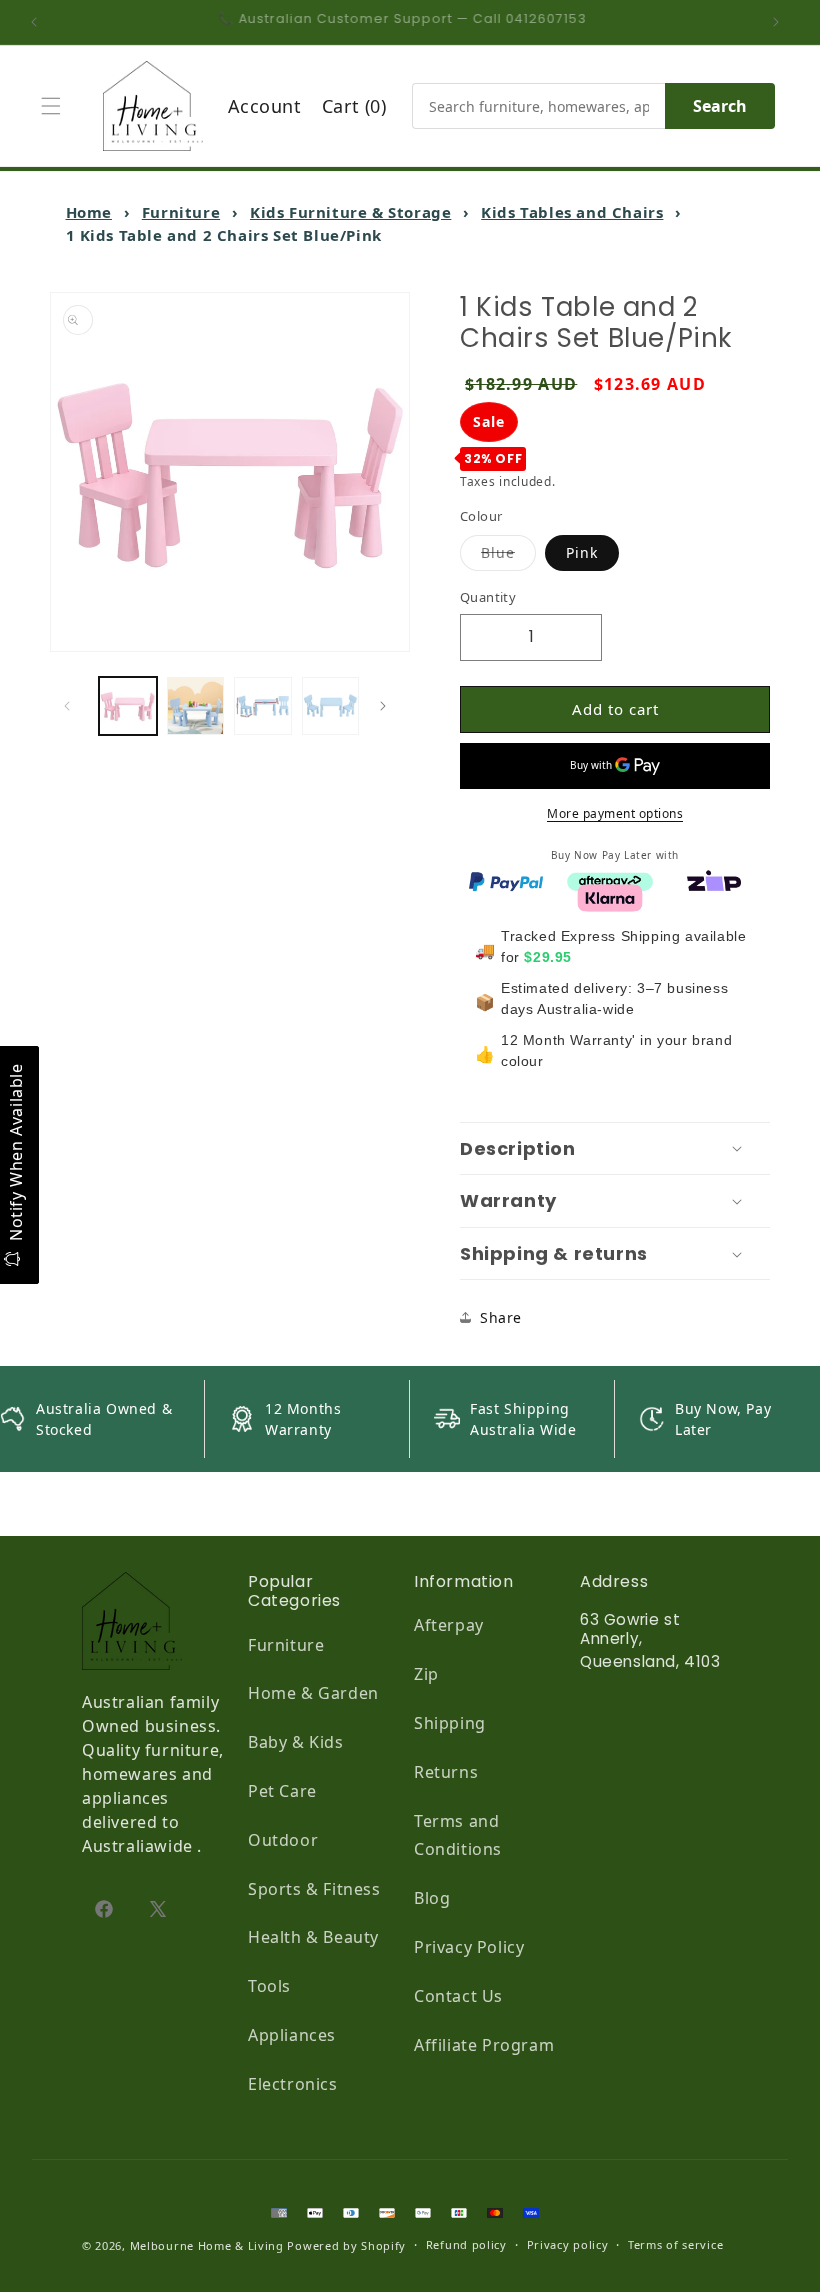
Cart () (354, 106)
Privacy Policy (469, 1947)
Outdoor (283, 1840)
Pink (582, 552)
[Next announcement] (781, 22)
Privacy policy (568, 2244)
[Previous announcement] (39, 22)
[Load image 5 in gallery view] (331, 706)
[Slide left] (72, 706)
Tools (269, 1986)
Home (89, 212)
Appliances (292, 2035)
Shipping (450, 1723)
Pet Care (282, 1791)
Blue (508, 552)
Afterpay (449, 1625)
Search (720, 106)
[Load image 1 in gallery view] (128, 706)
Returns (446, 1772)
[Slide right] (388, 706)
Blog (432, 1898)
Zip (426, 1674)
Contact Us (458, 1996)
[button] (56, 106)
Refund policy (466, 2244)
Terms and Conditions (458, 1835)
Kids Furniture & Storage (350, 212)
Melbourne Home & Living (207, 2245)
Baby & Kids (296, 1742)
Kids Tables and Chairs (572, 212)
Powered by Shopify (346, 2245)
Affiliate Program (484, 2045)
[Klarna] (610, 896)
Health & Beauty (313, 1937)
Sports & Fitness (314, 1889)
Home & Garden (313, 1693)
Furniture (181, 212)
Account (265, 106)
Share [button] (501, 1317)
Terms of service (675, 2244)
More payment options (615, 813)
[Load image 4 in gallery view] (263, 706)
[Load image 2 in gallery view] (196, 706)
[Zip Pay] (714, 880)
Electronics (293, 2084)
